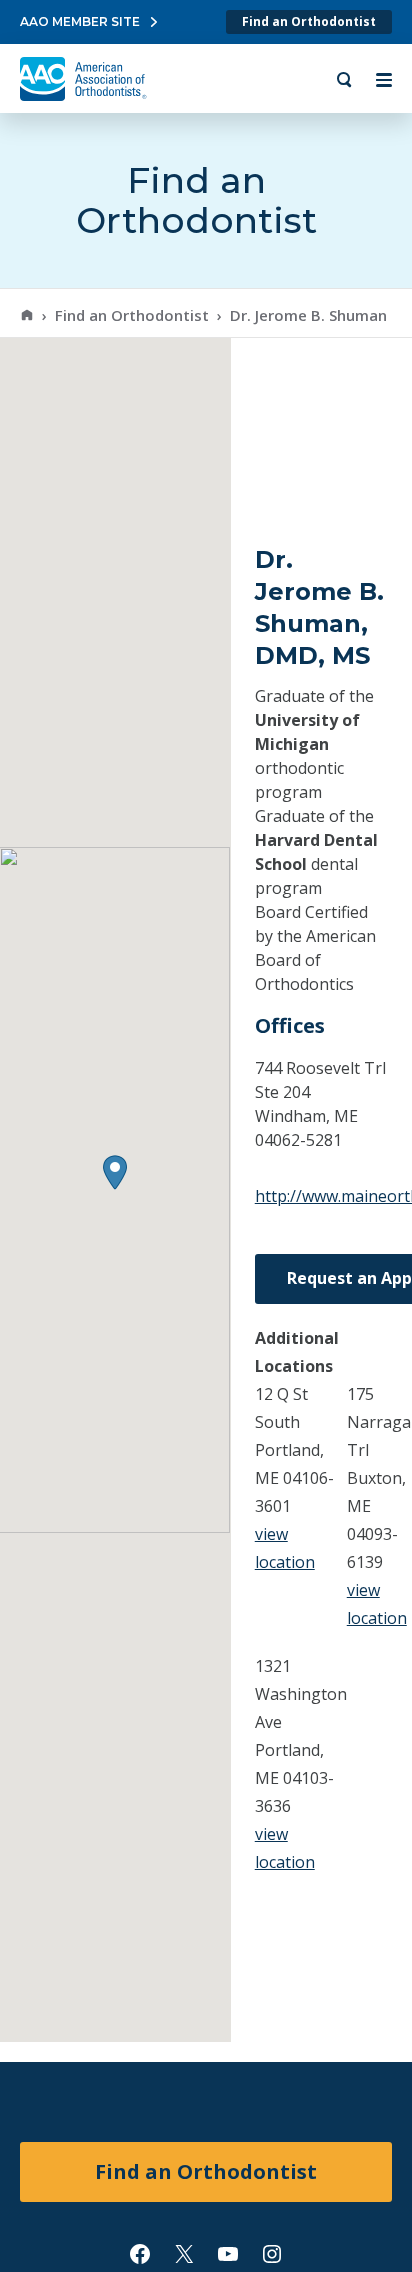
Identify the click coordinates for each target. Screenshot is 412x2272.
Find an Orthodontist (309, 21)
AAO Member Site (80, 21)
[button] (115, 1172)
